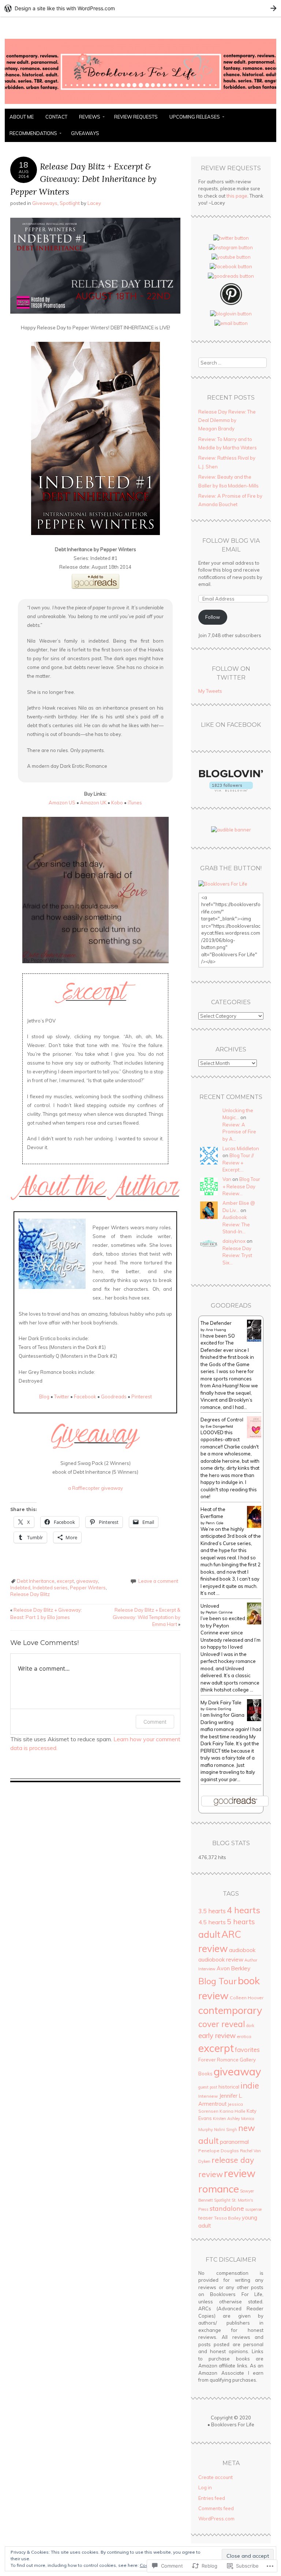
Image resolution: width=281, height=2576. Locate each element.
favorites (247, 2050)
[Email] (231, 323)
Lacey (94, 203)
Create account (216, 2477)
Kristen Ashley (226, 2119)
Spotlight (70, 203)
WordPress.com (216, 2519)
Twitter (62, 1397)
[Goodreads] (231, 276)
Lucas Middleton (241, 1148)
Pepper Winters (88, 1588)
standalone (227, 2208)
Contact (56, 117)
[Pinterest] (231, 304)
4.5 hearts (212, 1922)
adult (209, 1934)
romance (219, 2189)
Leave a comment (158, 1581)
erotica (244, 2036)
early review (217, 2035)
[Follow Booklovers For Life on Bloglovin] (231, 790)
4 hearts (243, 1910)
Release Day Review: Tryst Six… (237, 1255)
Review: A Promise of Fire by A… (239, 1132)
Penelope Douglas (219, 2151)
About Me (22, 117)
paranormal (234, 2142)
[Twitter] (231, 238)
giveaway (87, 1581)
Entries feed (212, 2498)
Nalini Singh (226, 2130)
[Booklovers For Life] (140, 104)
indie (250, 2086)
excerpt (65, 1581)
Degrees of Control (222, 1420)
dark (250, 2026)
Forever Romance (218, 2060)
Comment (155, 1722)
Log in (205, 2487)
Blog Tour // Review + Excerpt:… (238, 1162)
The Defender (216, 1323)
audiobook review (221, 1960)
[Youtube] (231, 257)
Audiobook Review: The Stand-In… (236, 1224)
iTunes (135, 803)
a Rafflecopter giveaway (95, 1488)
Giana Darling (218, 1709)
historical (229, 2087)
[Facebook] (231, 266)
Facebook (85, 1397)
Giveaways (85, 133)
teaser (206, 2218)
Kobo (117, 803)
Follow (213, 617)
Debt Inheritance (36, 1581)
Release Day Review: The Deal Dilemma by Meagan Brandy (227, 420)
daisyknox (234, 1241)
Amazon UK (93, 803)
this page (237, 196)
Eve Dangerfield (219, 1426)
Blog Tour (218, 1981)
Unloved (210, 1606)
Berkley (241, 1968)
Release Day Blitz (30, 1594)
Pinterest (142, 1397)
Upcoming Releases (195, 117)
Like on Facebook (231, 725)
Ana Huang (216, 1330)
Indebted (20, 1588)
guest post (208, 2087)
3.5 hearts (212, 1911)
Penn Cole (214, 1523)
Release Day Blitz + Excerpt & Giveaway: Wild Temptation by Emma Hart (147, 1617)
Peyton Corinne (219, 1612)
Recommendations (33, 133)
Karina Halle (233, 2111)
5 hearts (241, 1922)
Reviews (90, 117)
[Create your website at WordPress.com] (140, 8)
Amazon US (62, 803)
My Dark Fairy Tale (221, 1702)
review (240, 2173)
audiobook (242, 1950)
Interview (208, 2096)
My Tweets (210, 691)
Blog (44, 1397)
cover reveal (222, 2024)
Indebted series (50, 1588)
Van (227, 1179)
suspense (253, 2209)
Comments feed (216, 2508)
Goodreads (114, 1397)
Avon (223, 1968)
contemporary (230, 2010)
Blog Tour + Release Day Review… (241, 1186)
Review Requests (136, 117)
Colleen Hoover (247, 1998)
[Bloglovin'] (231, 314)
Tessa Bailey (227, 2218)
